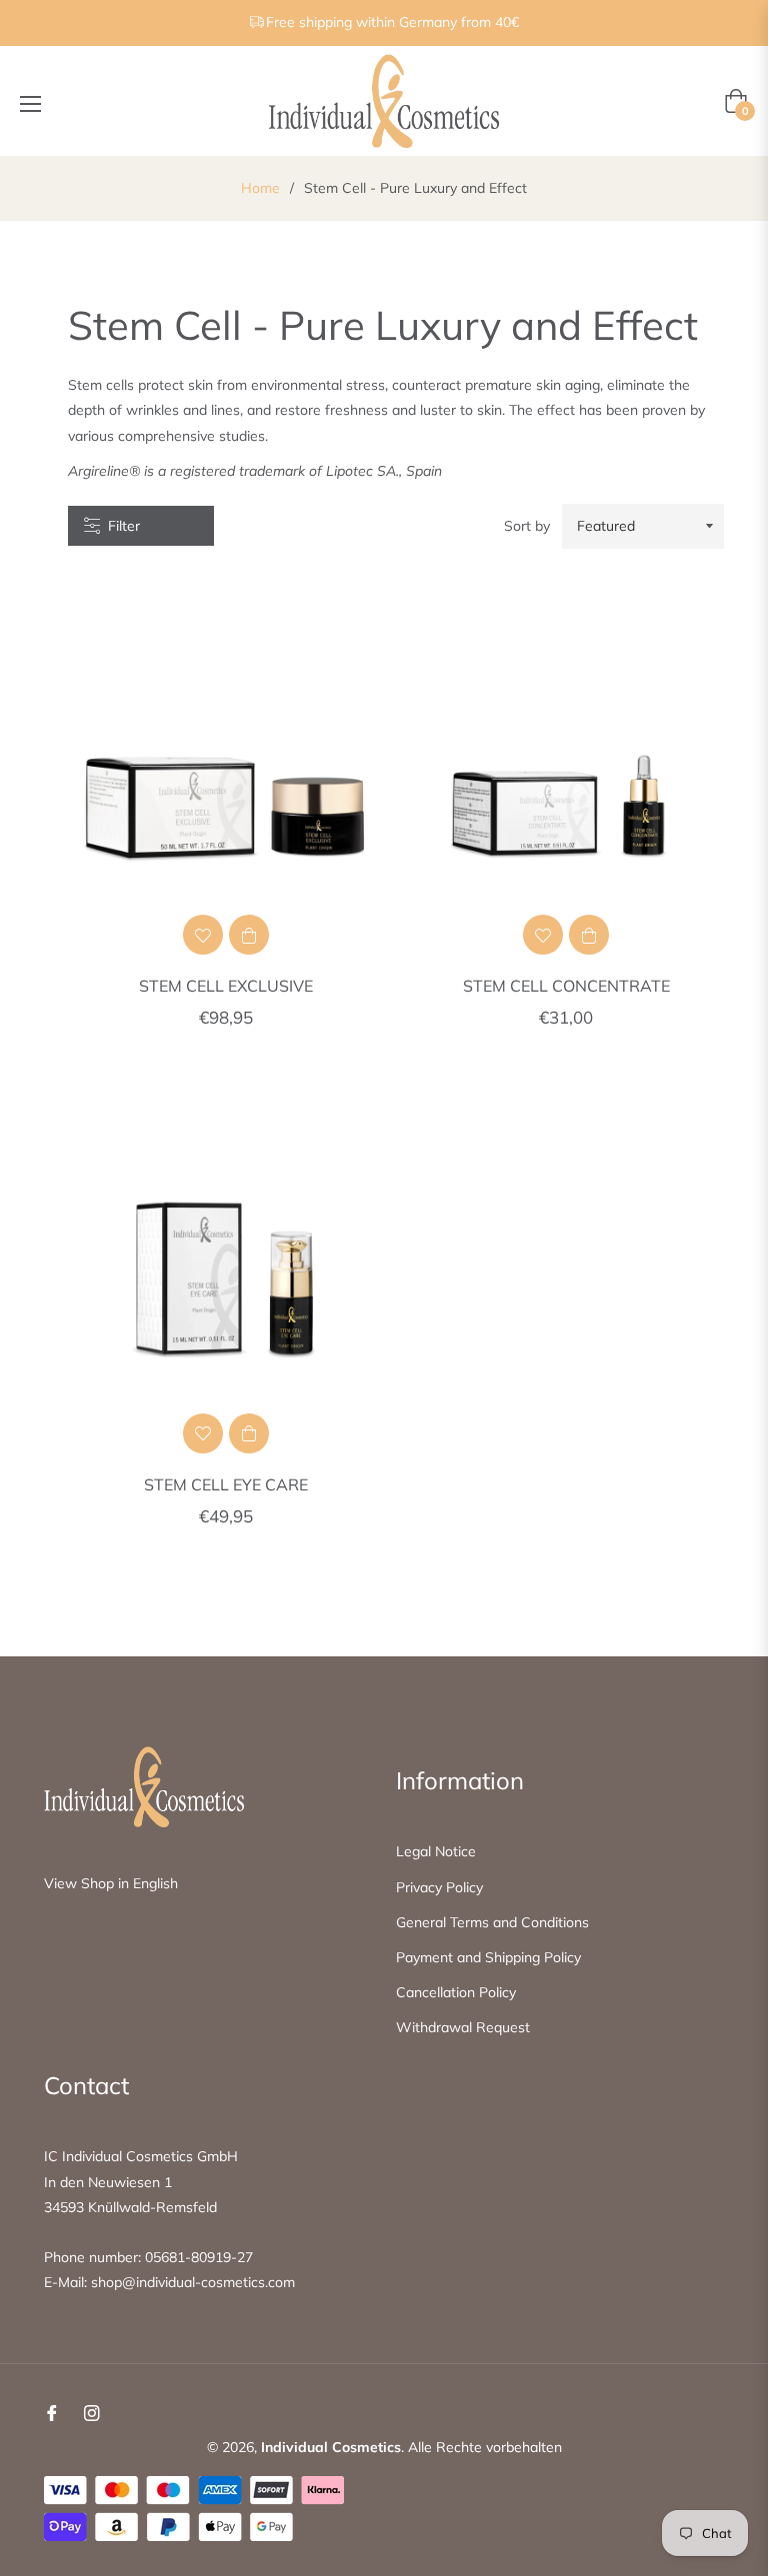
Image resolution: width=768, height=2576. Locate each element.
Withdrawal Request (463, 2027)
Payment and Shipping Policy (488, 1957)
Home (260, 188)
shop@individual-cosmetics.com (193, 2282)
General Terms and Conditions (492, 1922)
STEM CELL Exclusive (226, 986)
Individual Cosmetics (331, 2447)
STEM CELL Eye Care (226, 1484)
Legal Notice (436, 1851)
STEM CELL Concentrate (566, 986)
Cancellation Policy (456, 1992)
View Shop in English (111, 1883)
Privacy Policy (439, 1887)
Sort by (527, 526)
